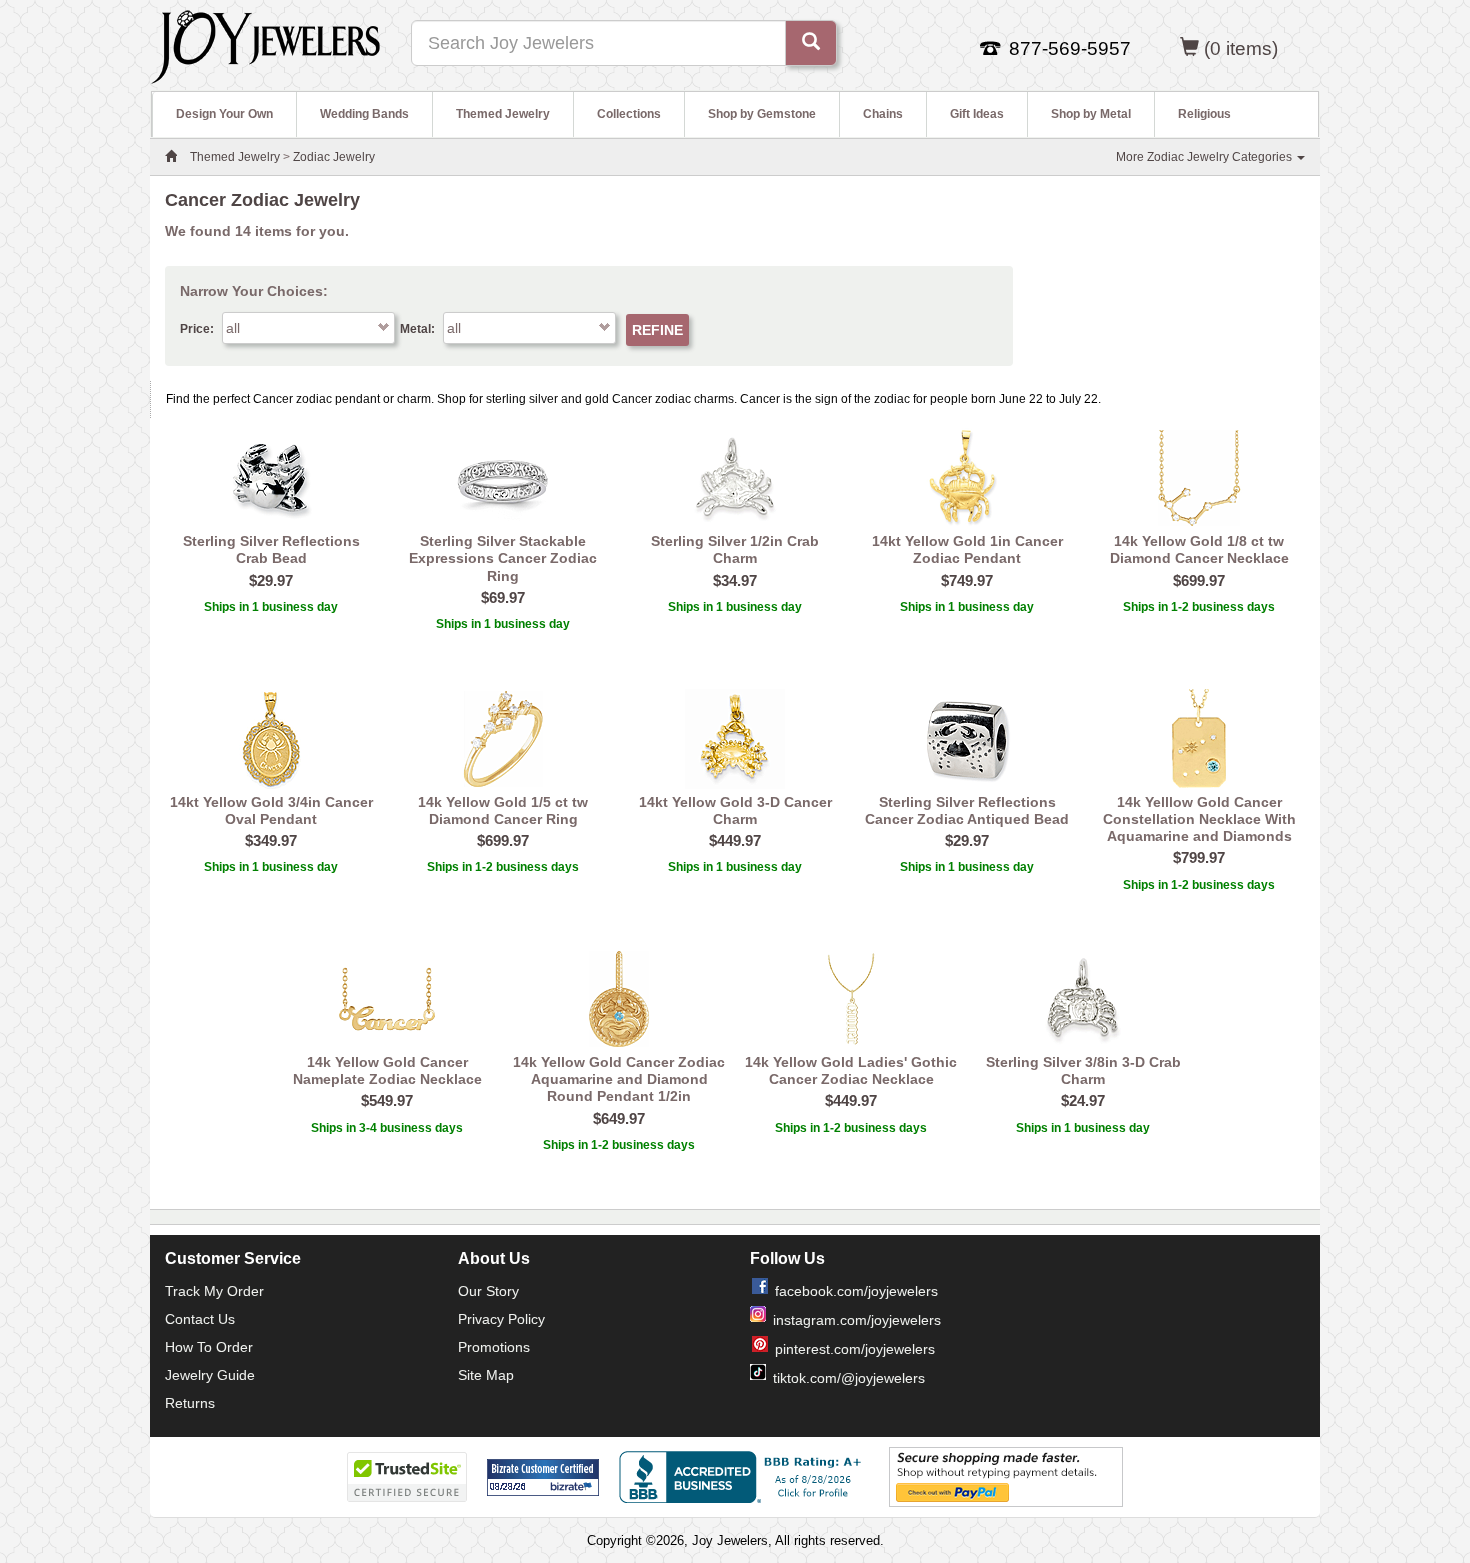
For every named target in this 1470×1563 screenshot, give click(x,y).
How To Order (209, 1347)
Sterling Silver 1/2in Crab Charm (735, 549)
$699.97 (1199, 580)
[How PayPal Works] (1006, 1477)
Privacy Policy (501, 1319)
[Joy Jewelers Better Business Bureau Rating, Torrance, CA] (744, 1477)
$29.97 (271, 580)
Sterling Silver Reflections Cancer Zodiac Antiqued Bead (967, 810)
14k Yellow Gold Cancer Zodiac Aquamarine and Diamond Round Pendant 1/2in (619, 1079)
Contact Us (200, 1319)
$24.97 (1083, 1100)
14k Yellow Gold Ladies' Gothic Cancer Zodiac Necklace (851, 1070)
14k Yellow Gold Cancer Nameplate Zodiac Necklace (387, 1070)
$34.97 (735, 580)
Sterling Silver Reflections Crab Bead (271, 549)
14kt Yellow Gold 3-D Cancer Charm (735, 810)
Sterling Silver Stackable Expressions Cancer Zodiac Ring (503, 558)
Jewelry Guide (210, 1375)
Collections (629, 114)
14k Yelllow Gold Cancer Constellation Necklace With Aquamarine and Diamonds (1199, 819)
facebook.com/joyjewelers (856, 1291)
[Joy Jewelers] (265, 44)
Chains (883, 114)
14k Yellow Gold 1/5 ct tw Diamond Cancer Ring (503, 810)
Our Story (488, 1291)
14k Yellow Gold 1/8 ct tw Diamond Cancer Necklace (1199, 549)
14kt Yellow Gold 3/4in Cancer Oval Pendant (271, 810)
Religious (1204, 114)
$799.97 (1199, 857)
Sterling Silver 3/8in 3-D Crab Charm (1083, 1070)
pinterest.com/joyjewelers (855, 1349)
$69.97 (503, 597)
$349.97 (271, 840)
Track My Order (214, 1291)
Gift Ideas (977, 114)
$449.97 (735, 840)
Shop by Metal (1091, 114)
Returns (190, 1403)
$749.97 (967, 580)
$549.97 (387, 1100)
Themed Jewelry (503, 114)
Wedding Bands (364, 114)
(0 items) (1241, 48)
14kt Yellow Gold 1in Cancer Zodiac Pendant (967, 549)
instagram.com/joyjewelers (857, 1320)
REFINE (657, 330)
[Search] (811, 43)
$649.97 (619, 1118)
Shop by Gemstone (762, 114)
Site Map (486, 1375)
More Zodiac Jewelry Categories (1205, 157)
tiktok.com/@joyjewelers (849, 1378)
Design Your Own (224, 114)
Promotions (494, 1347)
